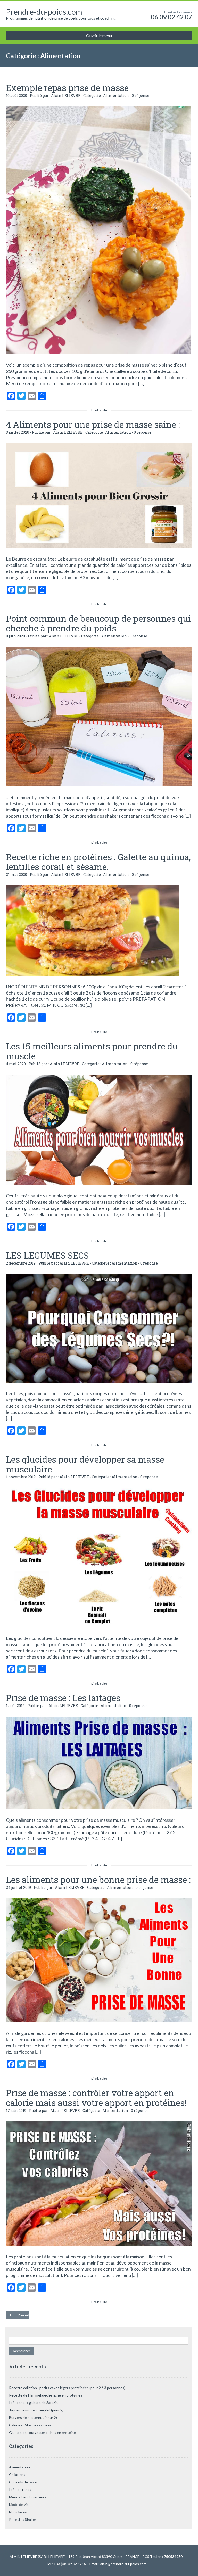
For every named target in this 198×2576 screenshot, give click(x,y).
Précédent (23, 2315)
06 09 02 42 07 (171, 17)
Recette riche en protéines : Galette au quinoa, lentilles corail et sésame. (98, 862)
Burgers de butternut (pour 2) (33, 2418)
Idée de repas (20, 2489)
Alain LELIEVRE (66, 96)
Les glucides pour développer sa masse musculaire (85, 1464)
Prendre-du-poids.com (44, 12)
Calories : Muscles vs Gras (30, 2425)
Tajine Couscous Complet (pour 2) (36, 2410)
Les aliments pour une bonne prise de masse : (98, 1879)
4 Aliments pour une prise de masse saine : (93, 424)
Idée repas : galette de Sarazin (33, 2403)
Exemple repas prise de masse (67, 88)
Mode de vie (19, 2504)
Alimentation (116, 96)
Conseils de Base (23, 2482)
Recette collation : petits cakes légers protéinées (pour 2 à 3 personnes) (67, 2388)
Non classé (18, 2512)
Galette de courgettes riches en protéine (42, 2433)
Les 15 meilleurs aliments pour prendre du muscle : (92, 1051)
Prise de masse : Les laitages (63, 1698)
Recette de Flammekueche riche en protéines (46, 2395)
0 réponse (141, 96)
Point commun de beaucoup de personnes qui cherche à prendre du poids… (98, 623)
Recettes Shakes (23, 2519)
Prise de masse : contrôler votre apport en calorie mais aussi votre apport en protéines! (96, 2098)
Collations (17, 2475)
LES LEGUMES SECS (47, 1255)
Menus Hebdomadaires (28, 2497)
